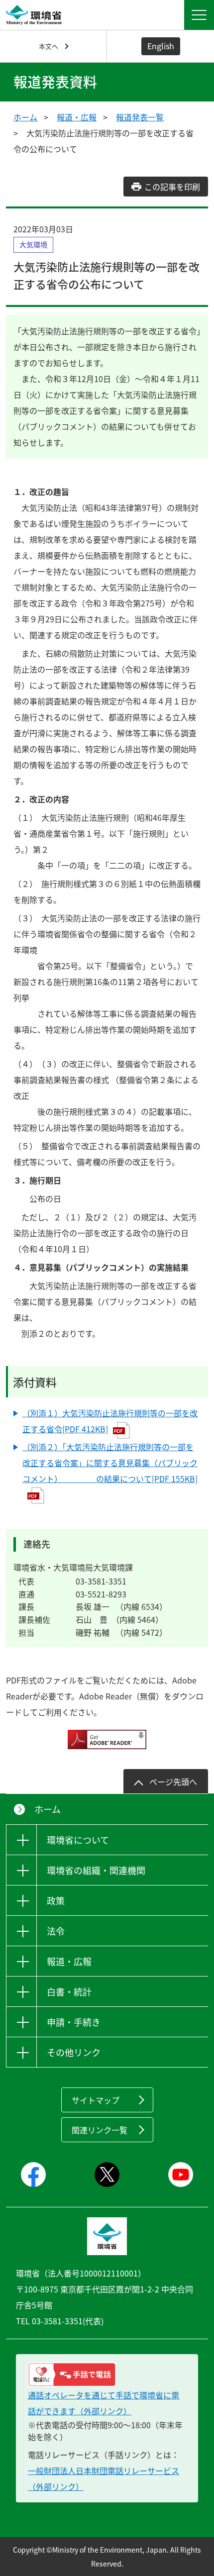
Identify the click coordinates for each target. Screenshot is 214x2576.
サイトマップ (96, 2100)
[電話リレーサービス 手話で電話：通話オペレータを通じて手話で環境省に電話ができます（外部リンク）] (107, 2375)
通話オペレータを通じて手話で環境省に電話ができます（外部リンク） (104, 2403)
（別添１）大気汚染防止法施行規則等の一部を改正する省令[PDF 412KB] (110, 1421)
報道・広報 (77, 117)
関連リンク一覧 (100, 2130)
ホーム (25, 117)
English (161, 46)
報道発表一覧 (140, 117)
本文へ (49, 46)
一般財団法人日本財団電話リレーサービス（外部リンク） (104, 2478)
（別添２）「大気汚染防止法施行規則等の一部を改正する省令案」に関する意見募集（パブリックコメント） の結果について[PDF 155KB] (110, 1463)
